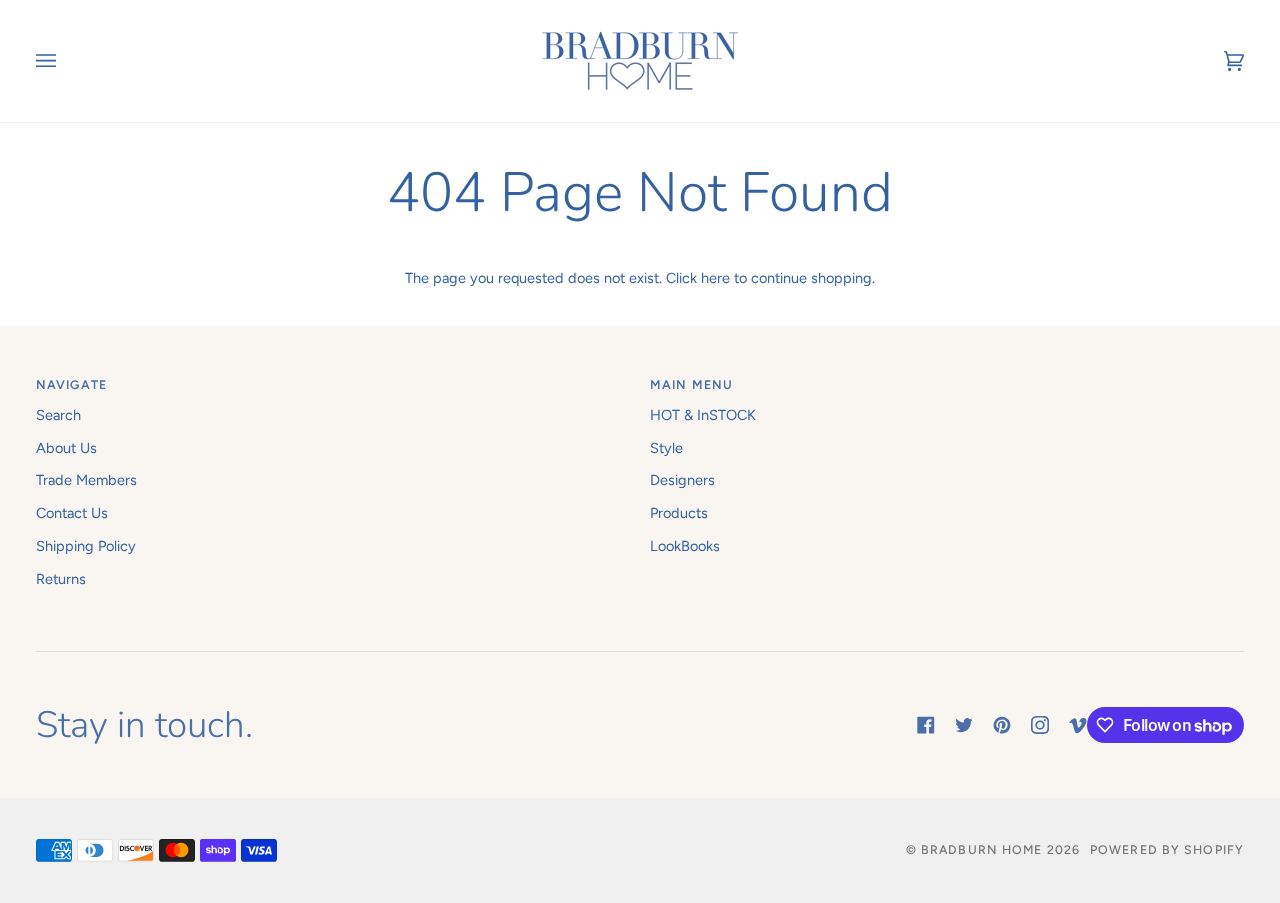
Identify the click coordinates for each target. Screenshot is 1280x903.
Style (666, 448)
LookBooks (685, 546)
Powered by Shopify (1167, 849)
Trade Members (86, 480)
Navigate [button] (71, 384)
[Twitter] (964, 725)
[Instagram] (1040, 725)
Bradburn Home (981, 849)
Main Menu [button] (691, 384)
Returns (61, 579)
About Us (66, 448)
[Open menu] (66, 61)
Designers (682, 480)
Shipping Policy (86, 546)
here (715, 278)
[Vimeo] (1078, 725)
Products (679, 513)
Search (58, 415)
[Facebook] (926, 725)
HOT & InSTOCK (703, 415)
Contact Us (72, 513)
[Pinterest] (1002, 725)
